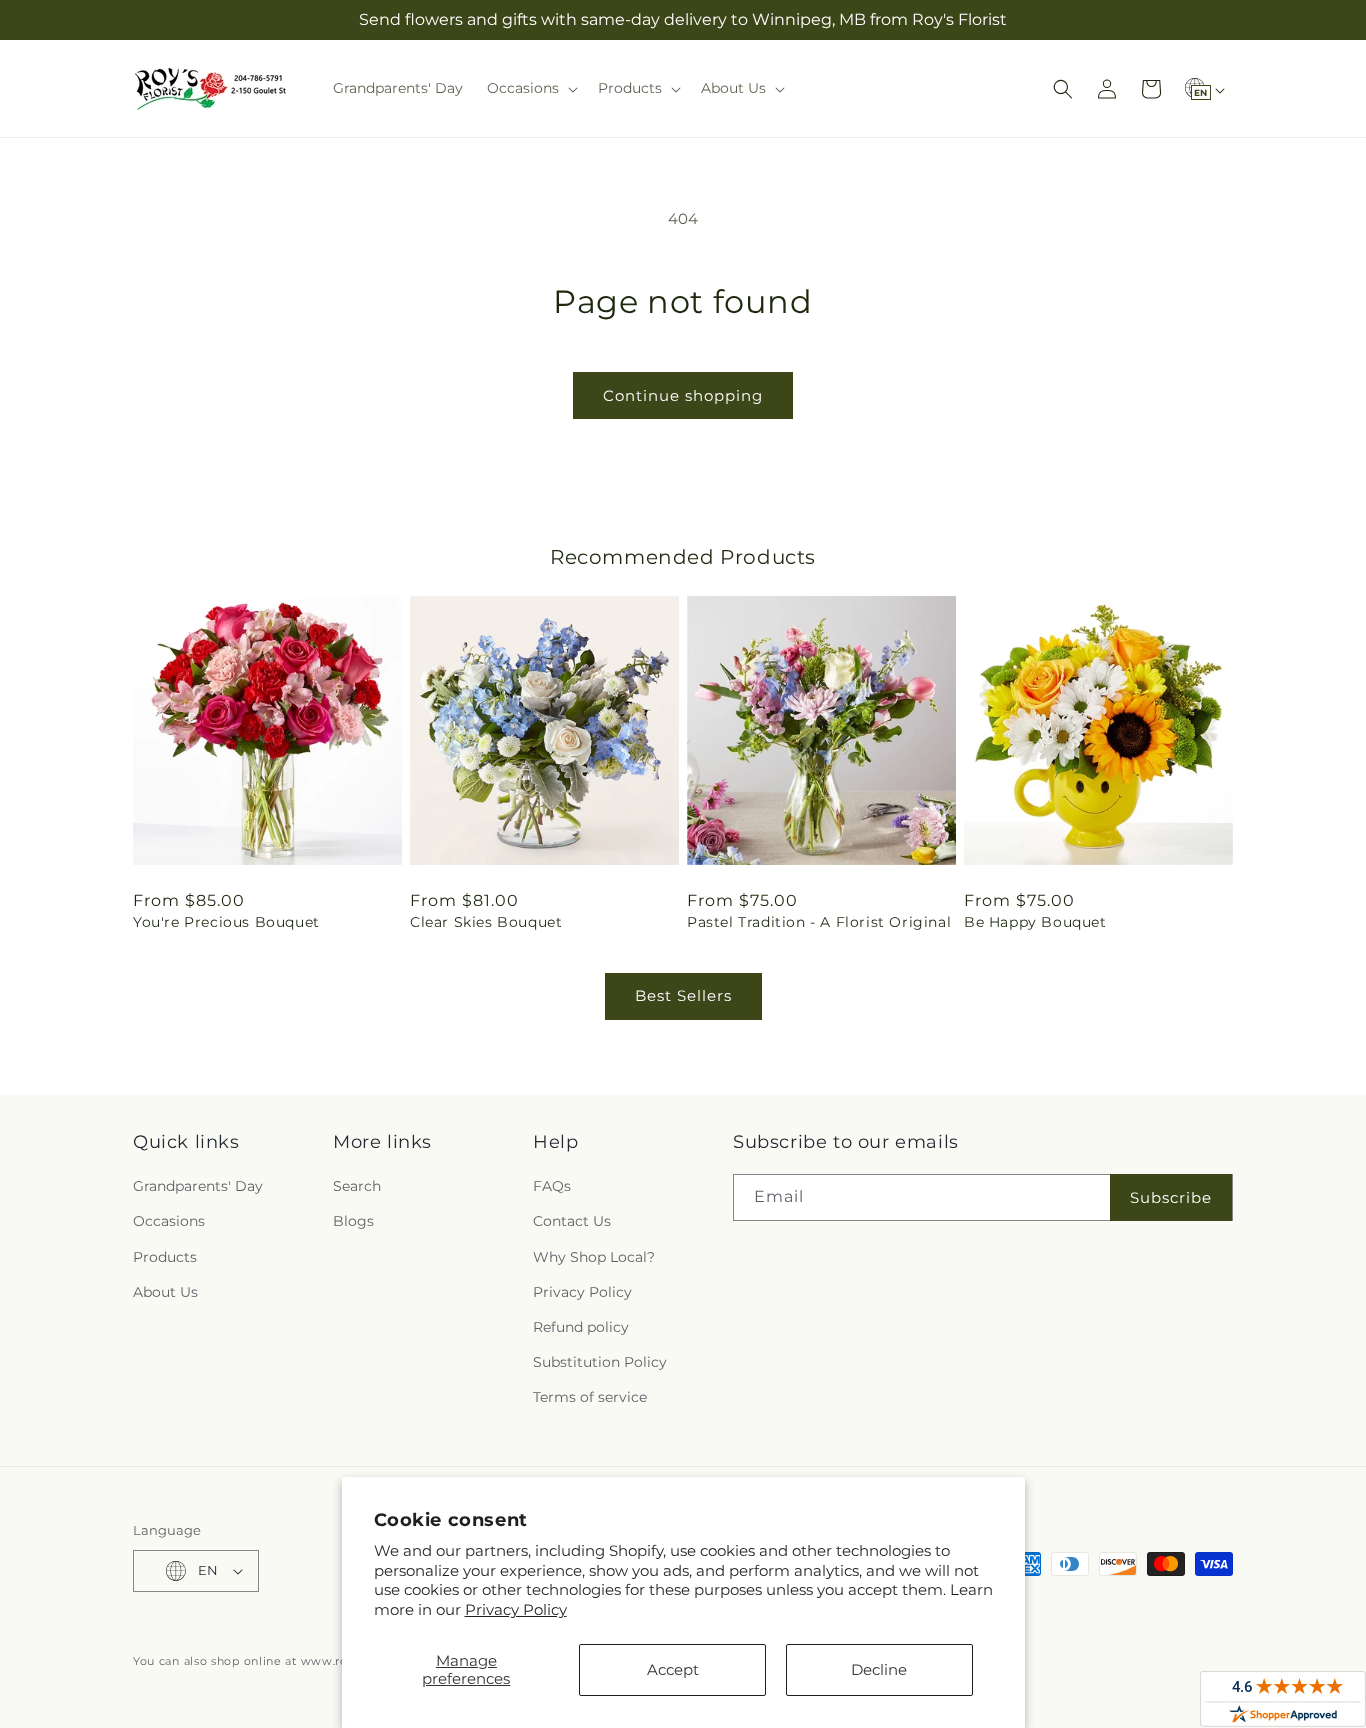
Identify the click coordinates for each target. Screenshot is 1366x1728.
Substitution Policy (600, 1362)
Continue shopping (683, 395)
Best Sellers (683, 995)
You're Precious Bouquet (226, 922)
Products (165, 1257)
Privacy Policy (516, 1609)
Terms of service (590, 1397)
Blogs (353, 1221)
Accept (673, 1669)
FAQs (552, 1186)
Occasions (169, 1221)
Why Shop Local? (594, 1257)
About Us (165, 1292)
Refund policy (581, 1327)
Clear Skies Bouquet (486, 922)
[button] (530, 88)
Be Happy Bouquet (1035, 922)
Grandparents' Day (198, 1186)
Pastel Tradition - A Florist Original (819, 922)
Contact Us (572, 1221)
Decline (879, 1669)
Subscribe (1171, 1197)
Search (357, 1186)
